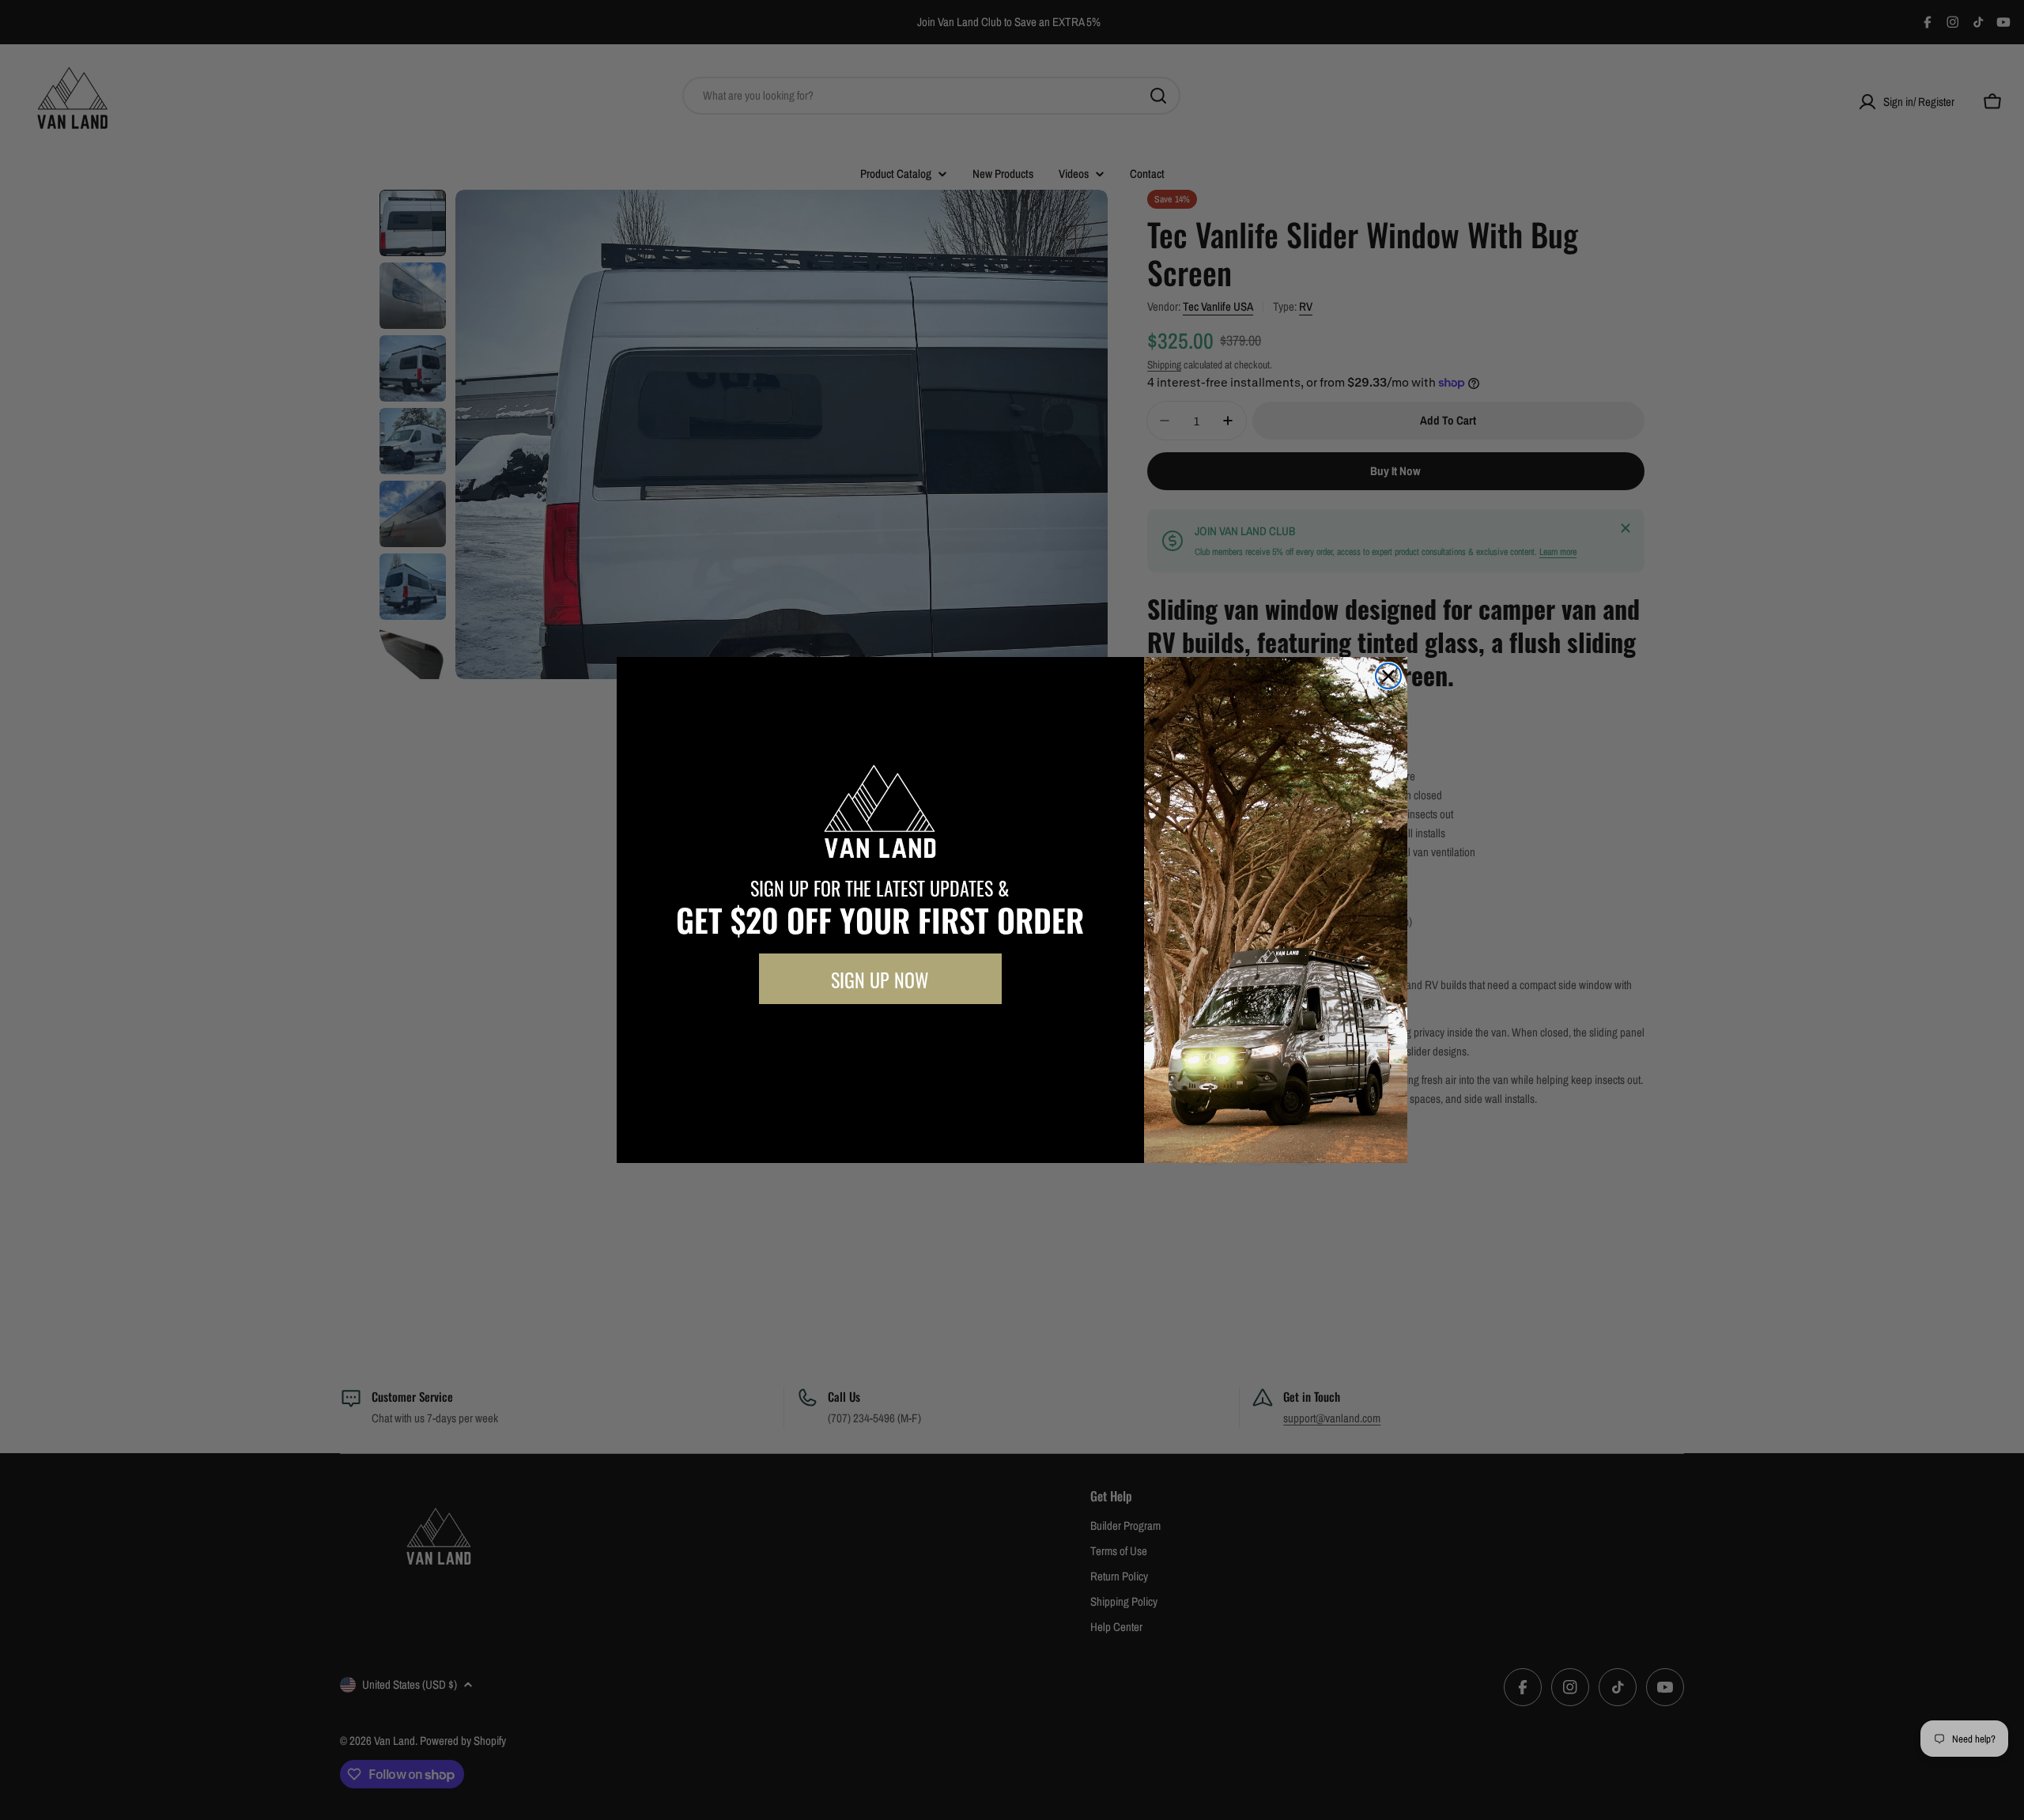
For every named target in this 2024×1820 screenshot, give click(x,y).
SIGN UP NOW (880, 979)
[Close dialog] (1388, 676)
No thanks (880, 1040)
